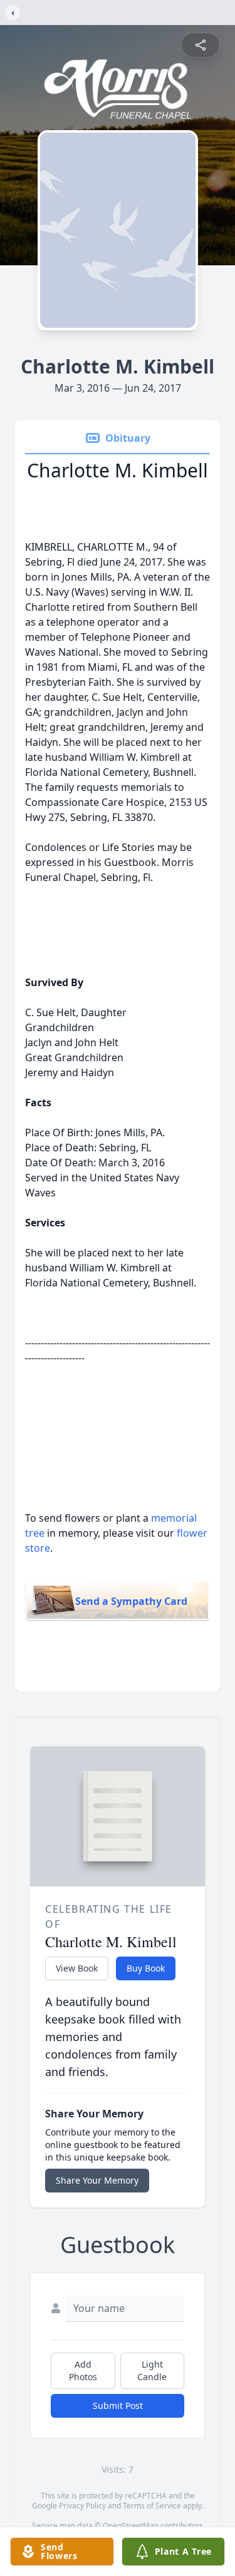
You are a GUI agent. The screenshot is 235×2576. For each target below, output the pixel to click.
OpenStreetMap (131, 2526)
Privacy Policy (82, 2506)
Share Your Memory (97, 2180)
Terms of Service (152, 2506)
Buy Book (146, 1968)
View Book (77, 1968)
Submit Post (118, 2405)
